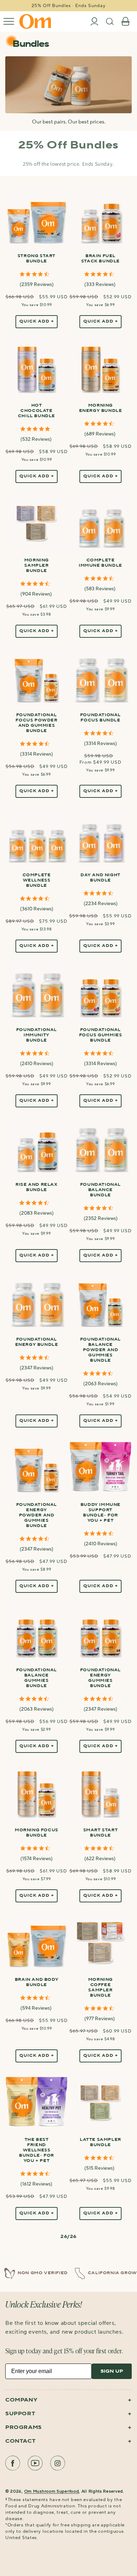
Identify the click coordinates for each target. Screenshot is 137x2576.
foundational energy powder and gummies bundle (37, 1515)
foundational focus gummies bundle (101, 1035)
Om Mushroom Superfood (52, 2491)
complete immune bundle (100, 563)
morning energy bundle (101, 408)
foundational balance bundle (100, 1190)
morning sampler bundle (37, 566)
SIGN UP (112, 2371)
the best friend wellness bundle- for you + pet (37, 2150)
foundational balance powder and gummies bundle (100, 1350)
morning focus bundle (37, 1833)
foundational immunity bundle (37, 1035)
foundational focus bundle (100, 718)
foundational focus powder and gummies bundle (36, 723)
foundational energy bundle (37, 1342)
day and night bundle (100, 878)
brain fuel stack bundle (100, 259)
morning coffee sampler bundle (100, 1988)
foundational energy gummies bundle (100, 1678)
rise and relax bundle (36, 1187)
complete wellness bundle (37, 880)
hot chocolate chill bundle (37, 411)
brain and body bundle (37, 1982)
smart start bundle (101, 1833)
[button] (9, 21)
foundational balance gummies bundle (37, 1678)
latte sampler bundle (100, 2142)
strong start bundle (37, 259)
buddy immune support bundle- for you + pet (100, 1513)
